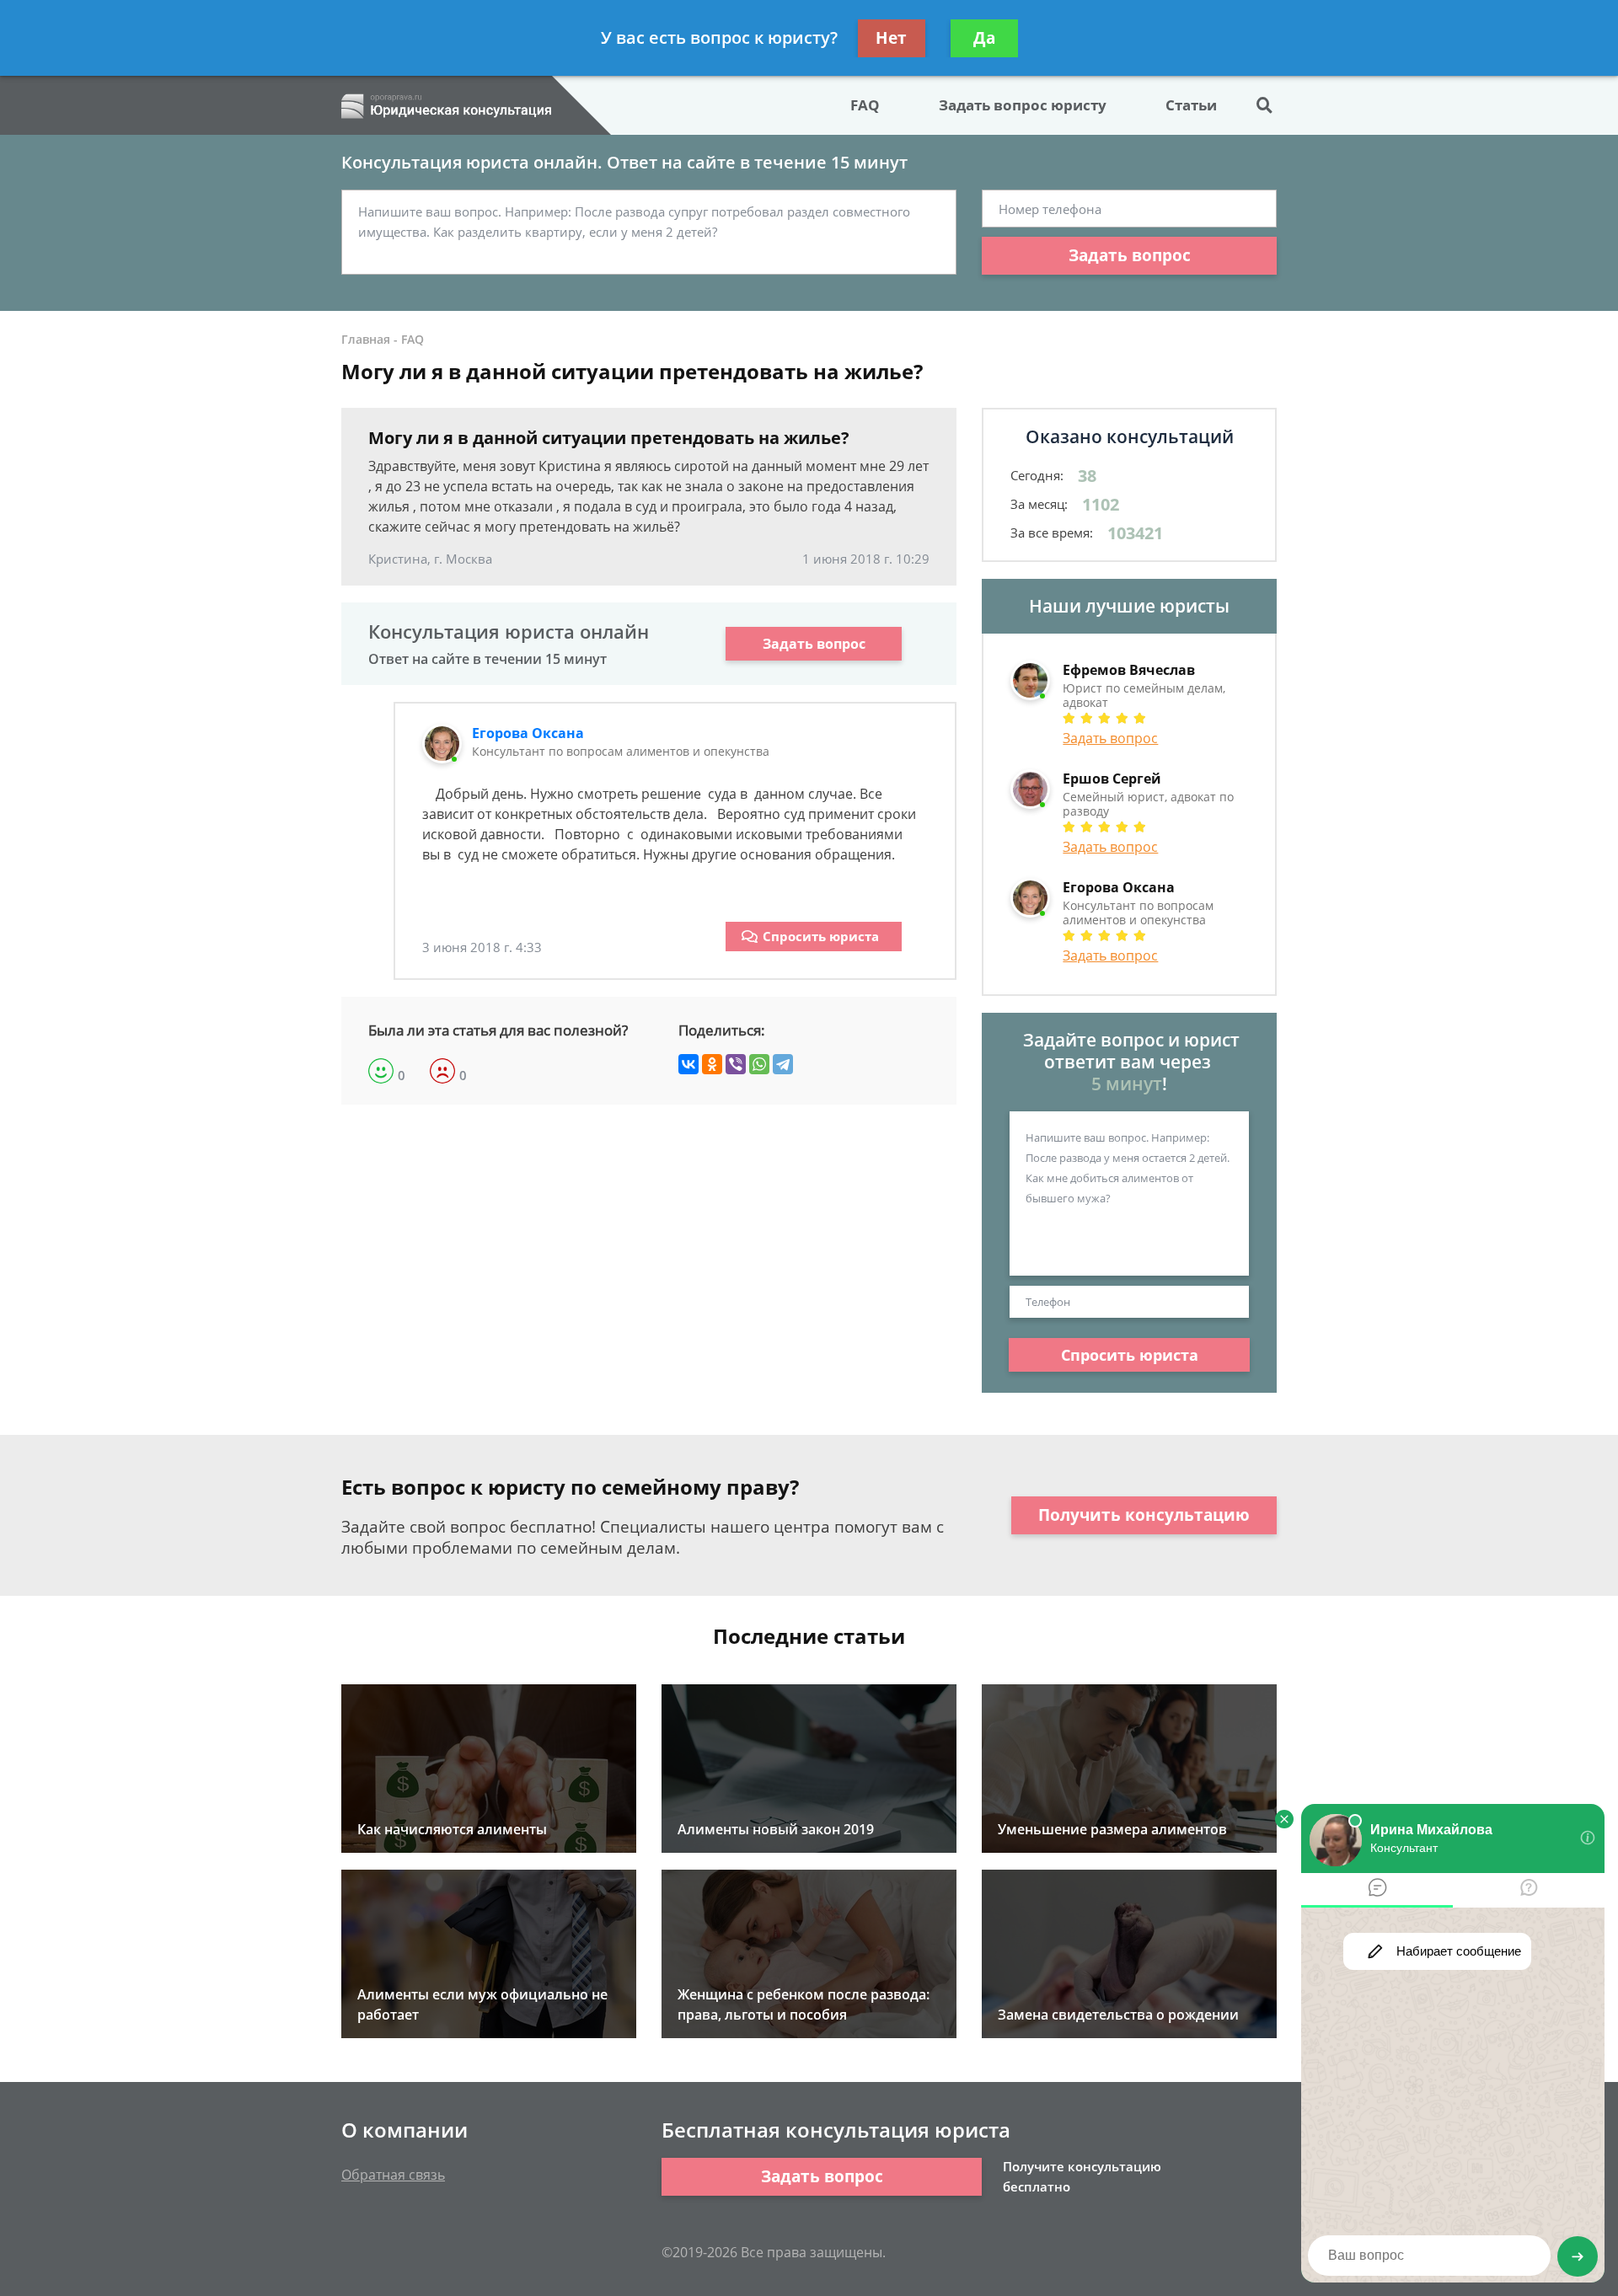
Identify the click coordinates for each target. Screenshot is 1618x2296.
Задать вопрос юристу (1023, 105)
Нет (891, 38)
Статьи (1191, 105)
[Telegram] (783, 1064)
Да (984, 38)
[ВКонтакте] (688, 1064)
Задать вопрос (1130, 255)
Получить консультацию (1144, 1515)
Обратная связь (393, 2175)
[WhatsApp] (759, 1064)
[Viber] (736, 1064)
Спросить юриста (821, 936)
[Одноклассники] (712, 1064)
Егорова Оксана (528, 733)
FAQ (865, 105)
